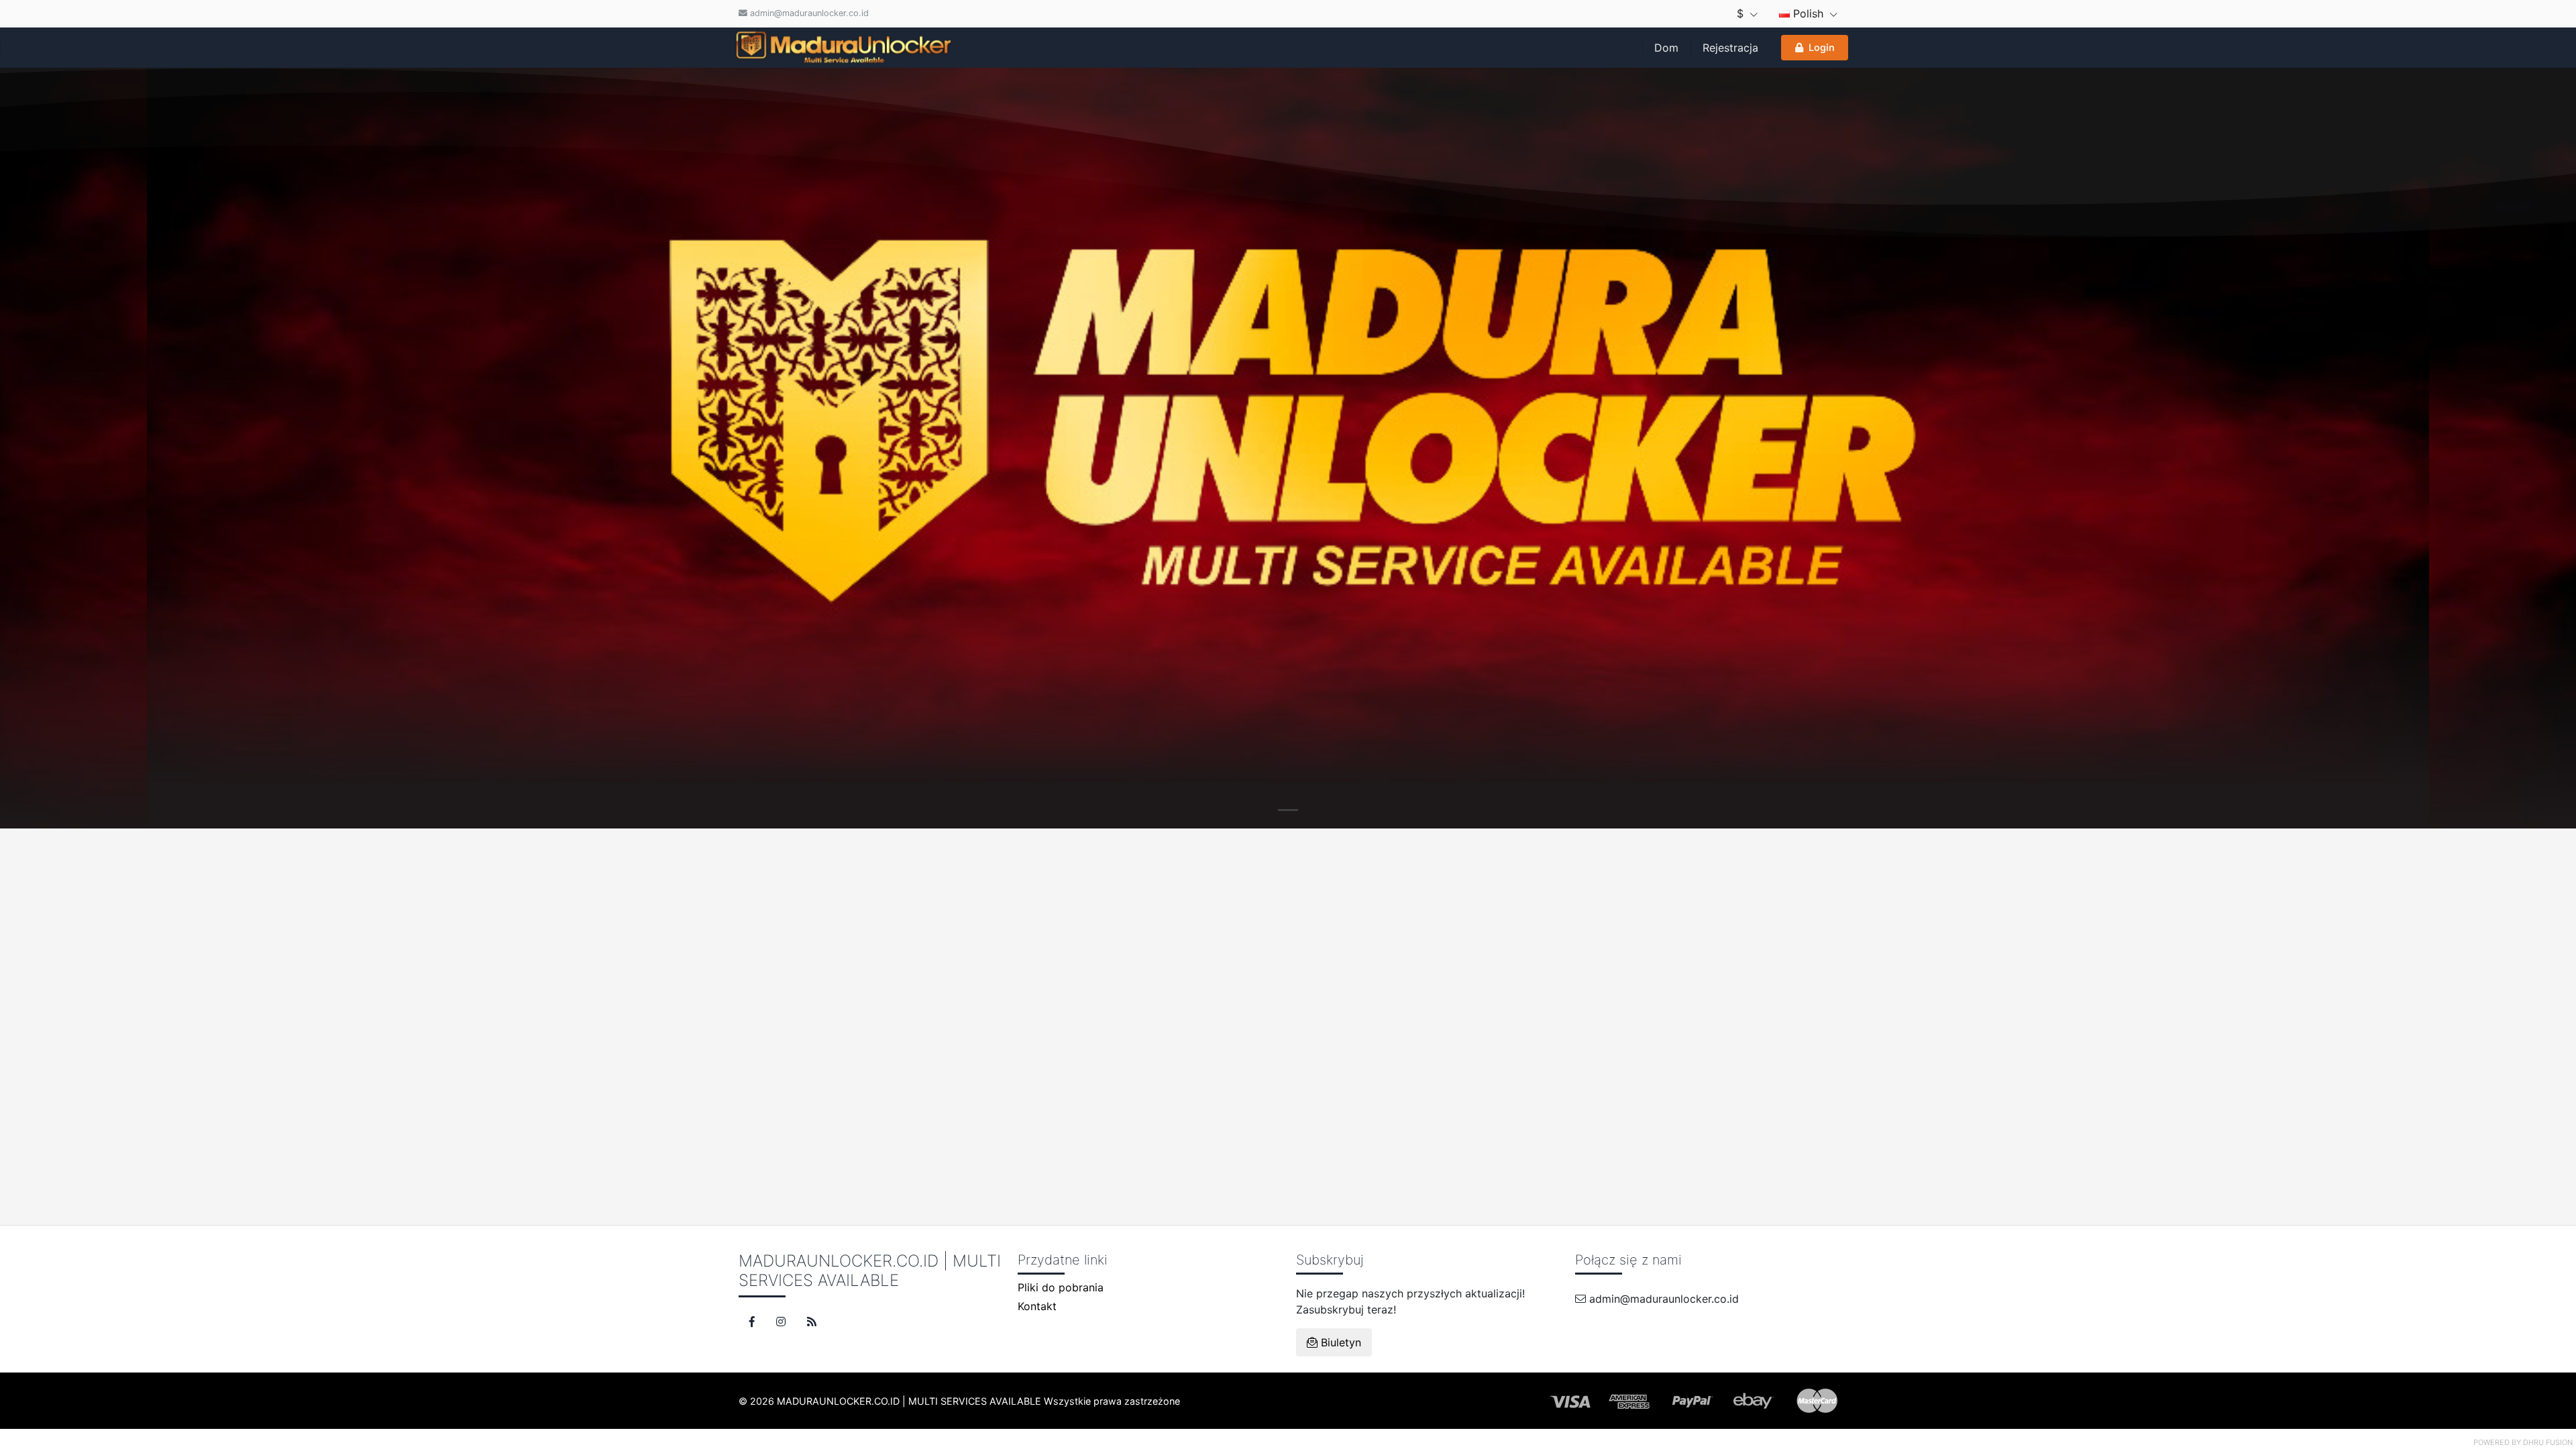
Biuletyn (1339, 1342)
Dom (1666, 48)
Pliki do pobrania (1061, 1287)
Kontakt (1037, 1306)
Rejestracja (1730, 48)
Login (1822, 47)
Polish (1808, 13)
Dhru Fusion (2548, 1442)
